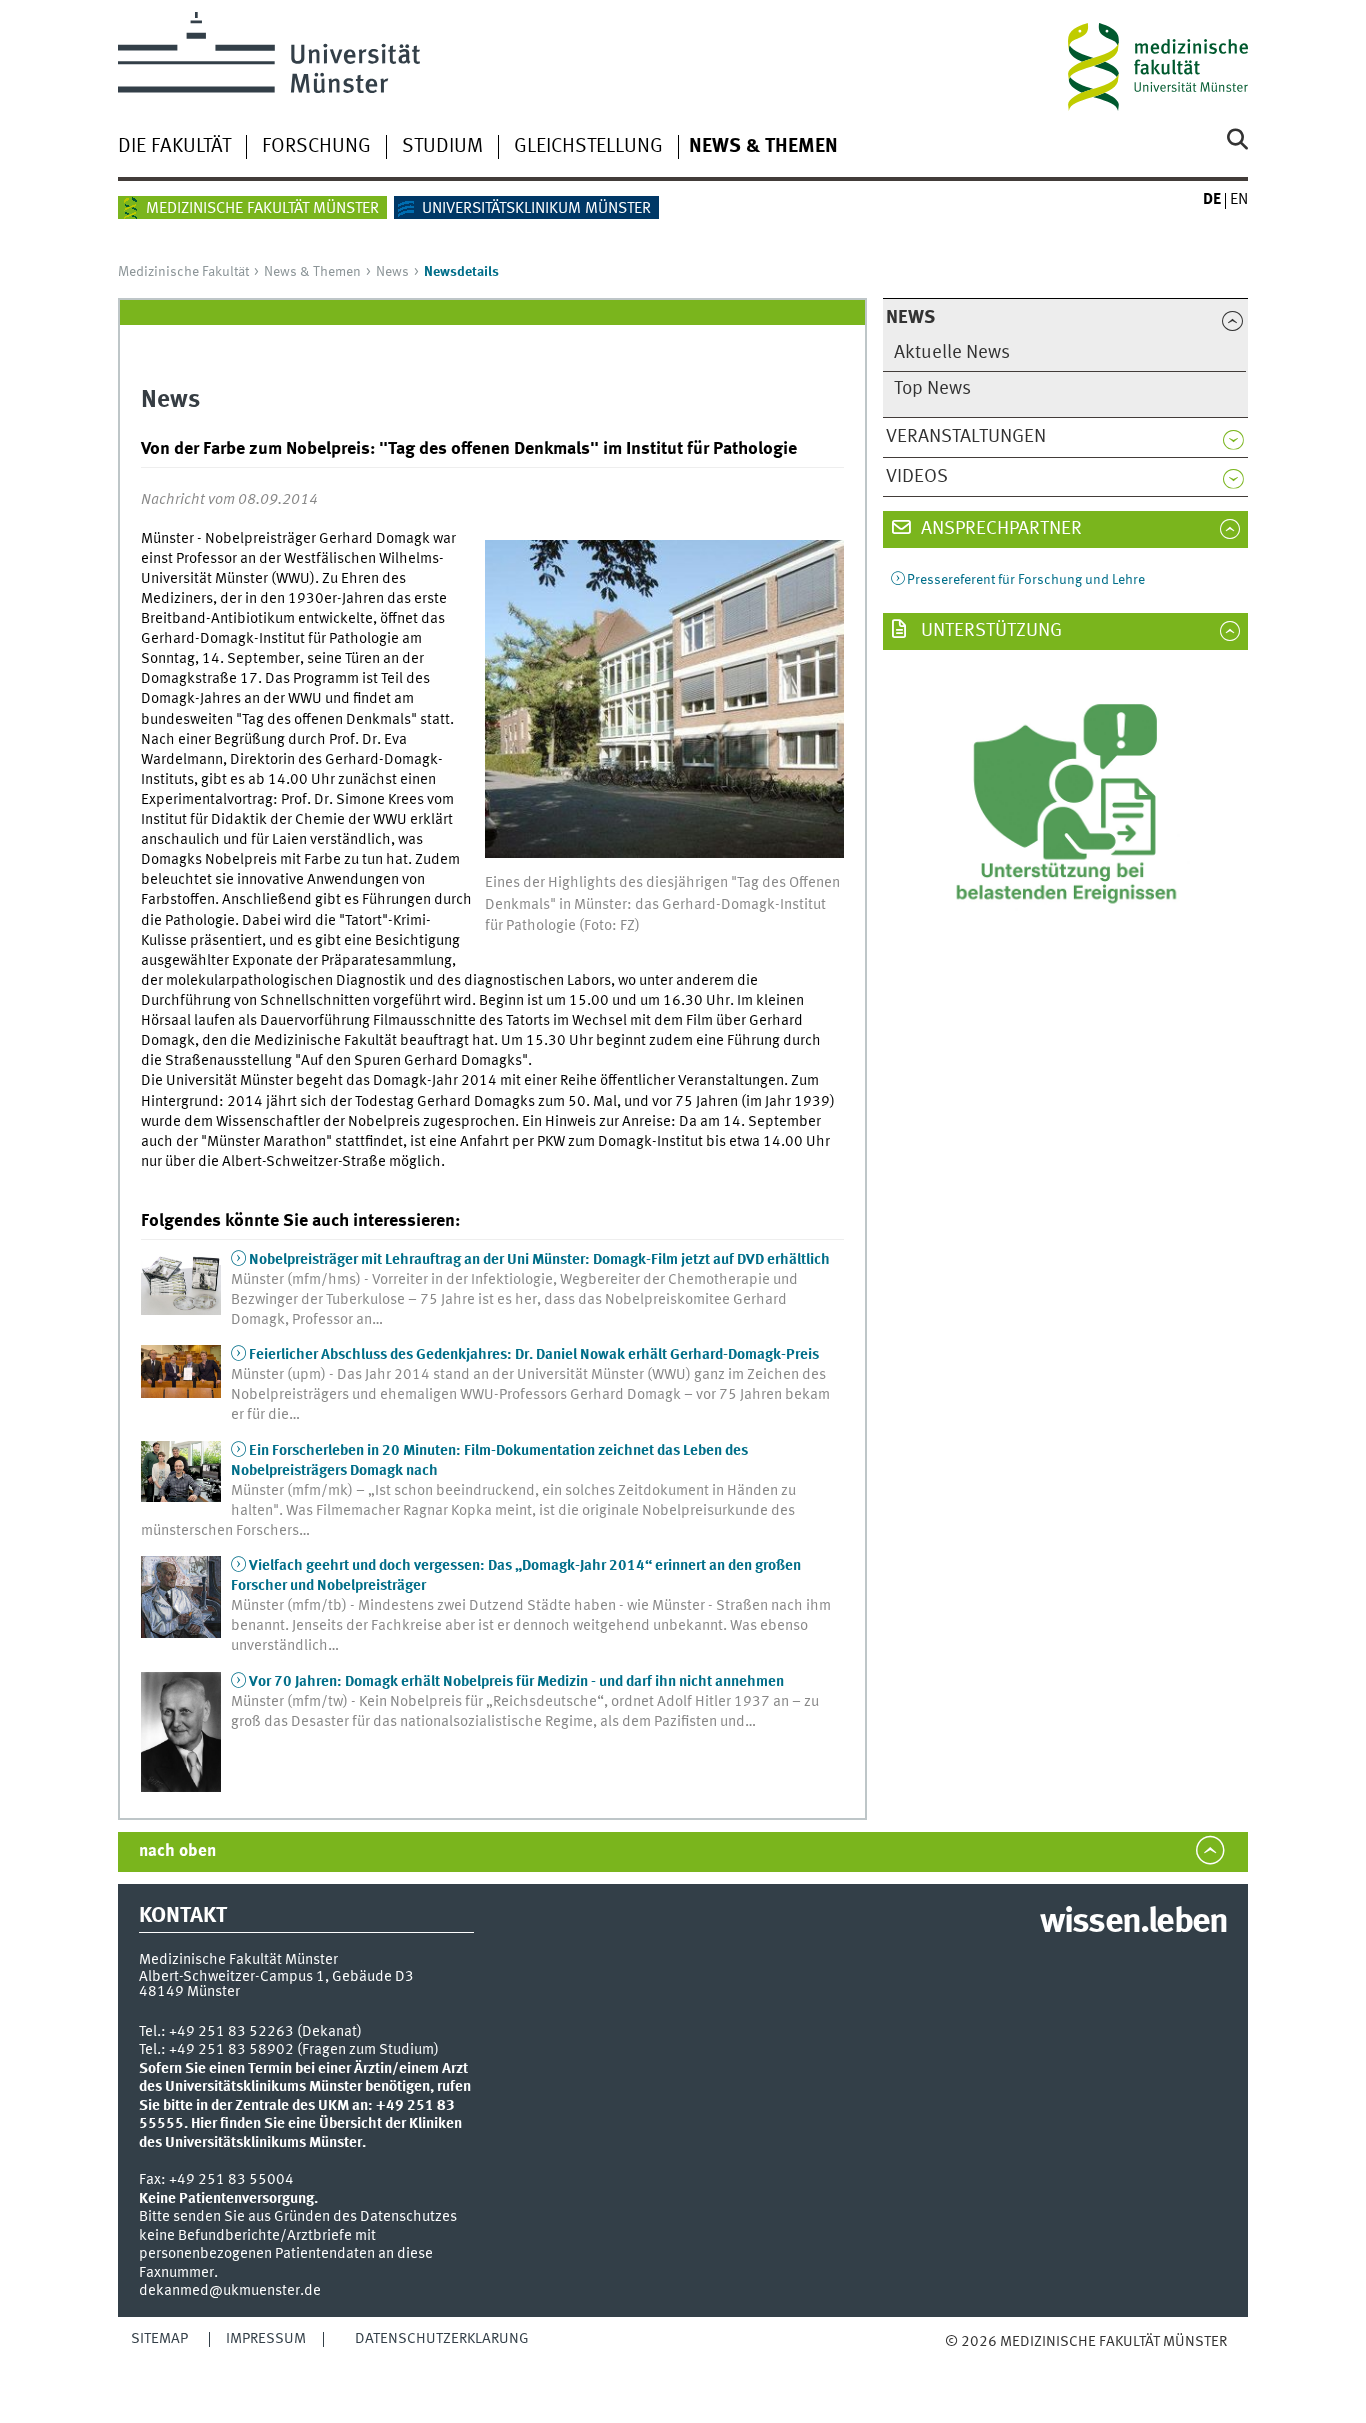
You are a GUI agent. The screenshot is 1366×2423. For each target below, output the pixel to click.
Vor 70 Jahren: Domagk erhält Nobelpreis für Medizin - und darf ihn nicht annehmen (516, 1682)
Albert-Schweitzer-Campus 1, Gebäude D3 (276, 1977)
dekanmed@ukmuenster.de (230, 2291)
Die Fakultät (174, 147)
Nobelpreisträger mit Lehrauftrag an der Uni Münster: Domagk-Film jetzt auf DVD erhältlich (539, 1260)
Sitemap (159, 2339)
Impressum (266, 2339)
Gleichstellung (588, 147)
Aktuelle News (952, 353)
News (392, 272)
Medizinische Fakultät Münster (262, 209)
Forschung (316, 147)
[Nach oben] (965, 2362)
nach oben (177, 1851)
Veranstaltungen (966, 437)
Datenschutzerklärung (442, 2339)
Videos (917, 477)
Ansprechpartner (999, 529)
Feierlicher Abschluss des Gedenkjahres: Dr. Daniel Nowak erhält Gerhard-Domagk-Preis (534, 1355)
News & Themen (763, 147)
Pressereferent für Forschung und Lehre (1026, 580)
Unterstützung (989, 631)
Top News (932, 389)
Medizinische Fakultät (183, 272)
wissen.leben (1133, 1923)
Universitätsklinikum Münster (536, 209)
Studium (442, 147)
